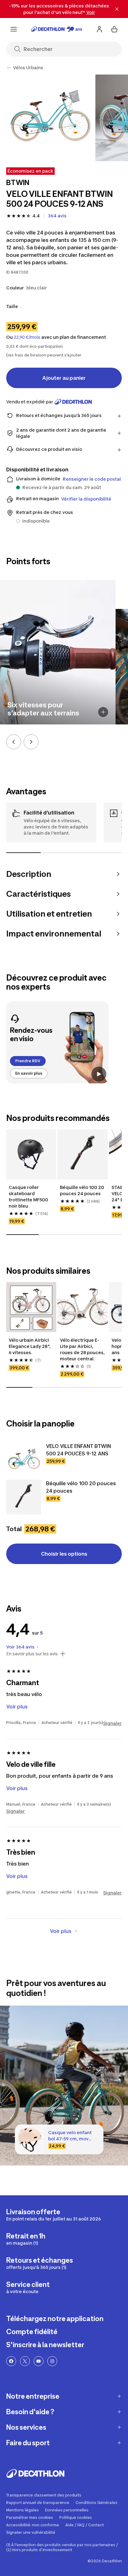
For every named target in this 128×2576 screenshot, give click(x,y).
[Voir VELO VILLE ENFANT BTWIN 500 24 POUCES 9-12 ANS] (24, 1460)
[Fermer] (117, 9)
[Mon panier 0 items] (114, 29)
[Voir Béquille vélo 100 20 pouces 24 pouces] (24, 1497)
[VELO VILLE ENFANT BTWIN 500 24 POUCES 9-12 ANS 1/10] (50, 118)
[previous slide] (14, 742)
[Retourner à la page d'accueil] (57, 29)
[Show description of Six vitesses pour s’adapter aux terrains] (103, 712)
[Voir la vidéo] (99, 1074)
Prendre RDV (28, 1061)
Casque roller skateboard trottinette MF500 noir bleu (29, 1197)
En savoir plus (29, 1073)
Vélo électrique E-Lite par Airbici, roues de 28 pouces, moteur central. (82, 1349)
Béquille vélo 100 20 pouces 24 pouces (82, 1190)
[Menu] (14, 29)
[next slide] (31, 742)
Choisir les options (64, 1554)
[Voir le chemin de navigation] (9, 68)
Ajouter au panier (64, 378)
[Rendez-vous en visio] (57, 1042)
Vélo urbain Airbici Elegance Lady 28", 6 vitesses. (30, 1346)
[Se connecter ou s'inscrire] (99, 29)
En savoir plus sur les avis (32, 1654)
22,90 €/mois (27, 337)
